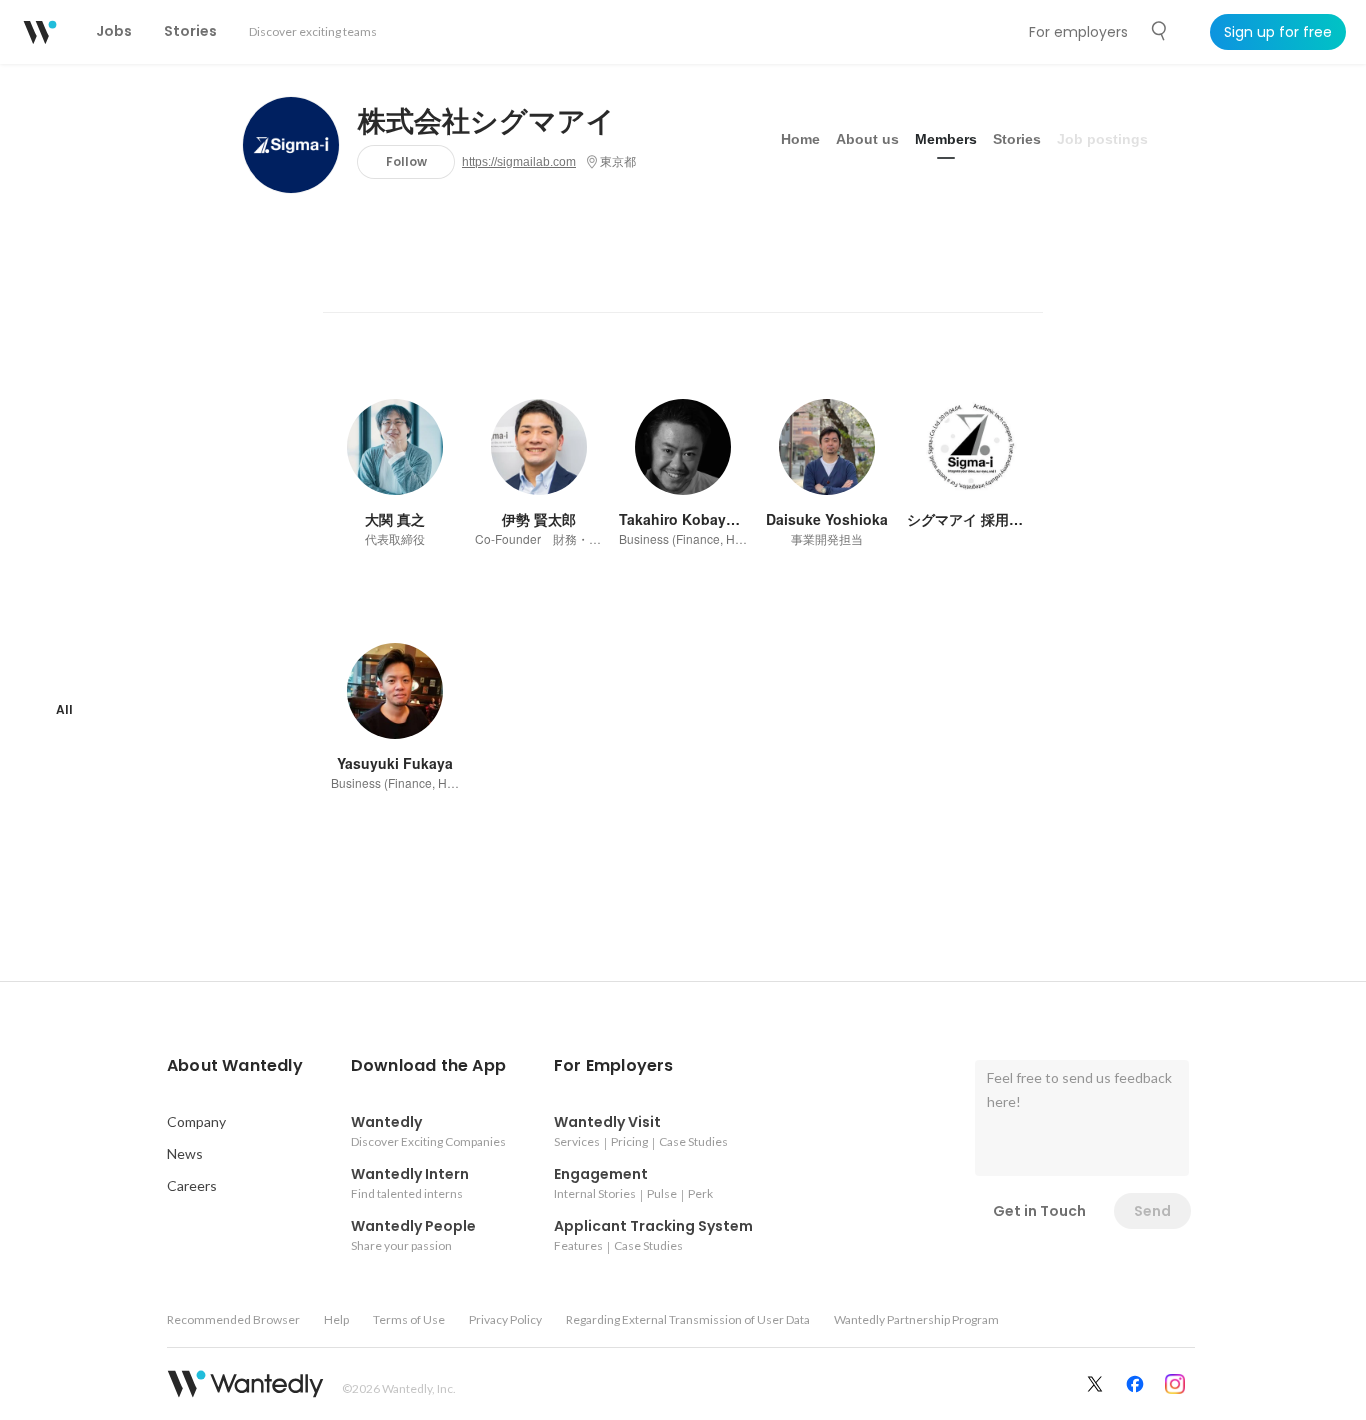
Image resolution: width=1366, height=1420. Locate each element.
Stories (1017, 139)
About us (867, 139)
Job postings (1102, 139)
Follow (406, 161)
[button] (235, 1066)
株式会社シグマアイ (486, 122)
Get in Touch (1039, 1211)
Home (800, 139)
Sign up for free (1278, 32)
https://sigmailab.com (519, 162)
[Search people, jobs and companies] (1160, 31)
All (64, 709)
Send (1152, 1211)
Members (946, 139)
